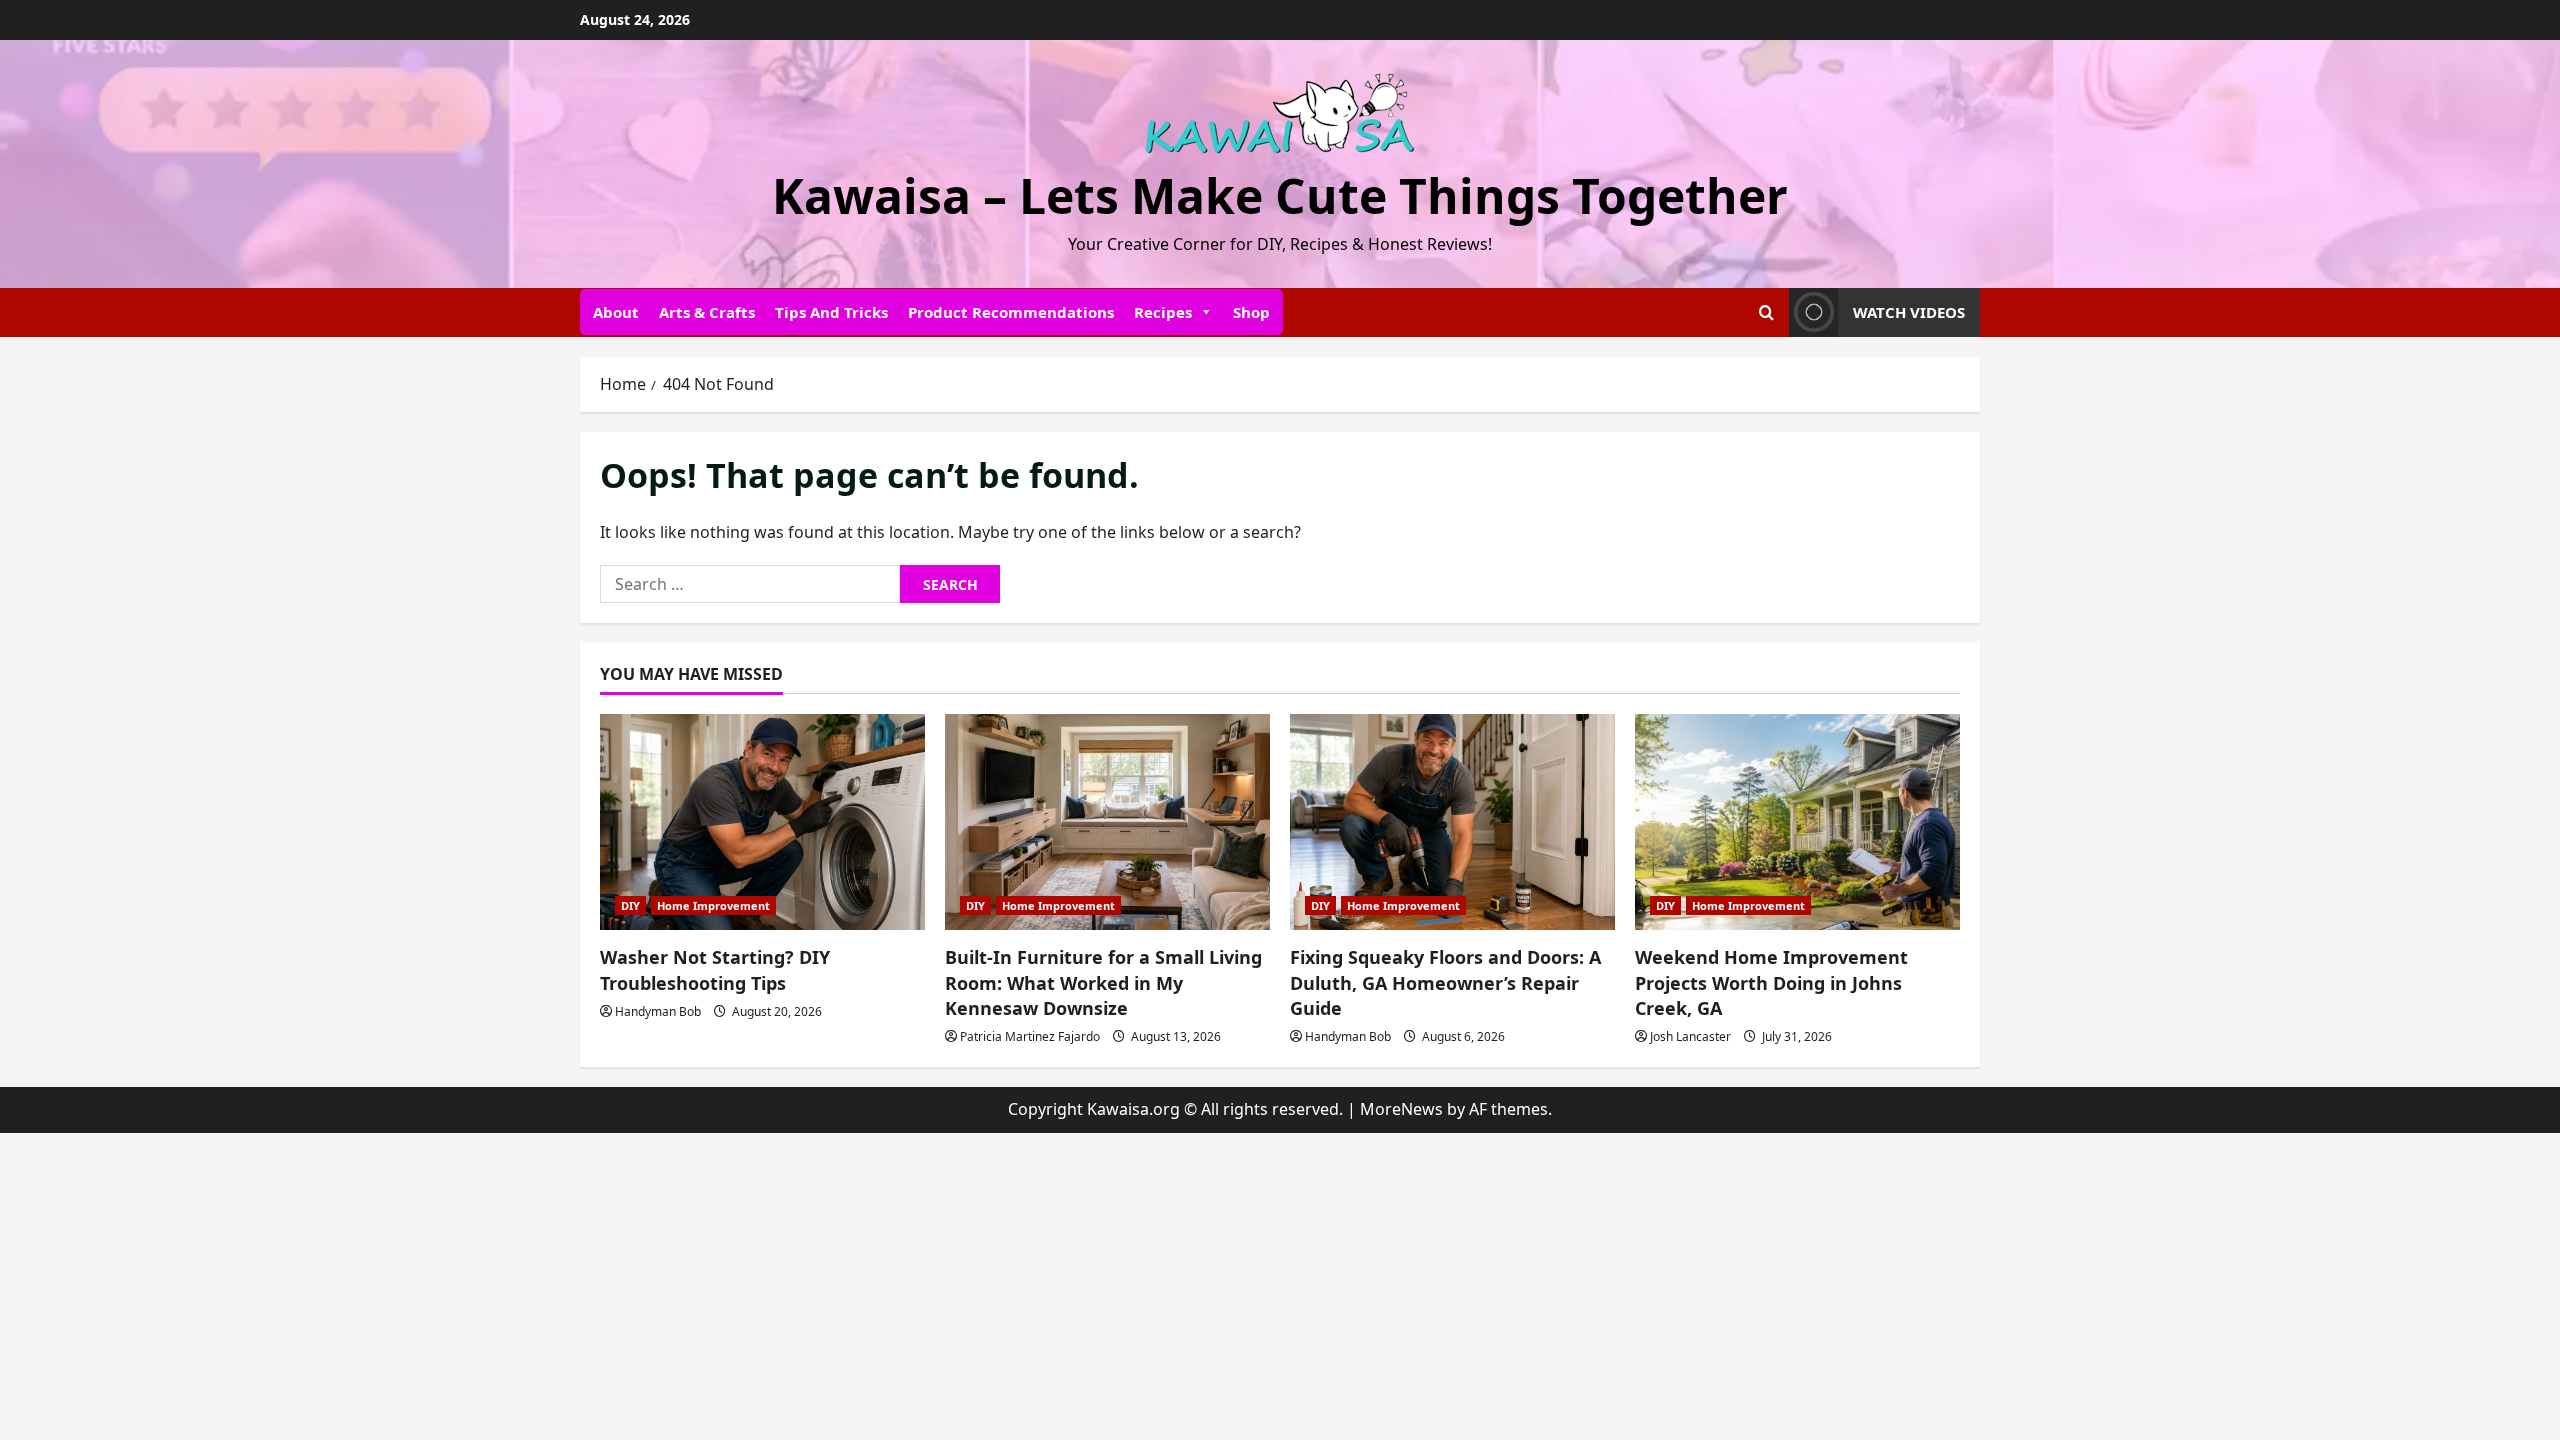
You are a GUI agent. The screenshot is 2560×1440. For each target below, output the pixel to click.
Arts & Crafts (707, 312)
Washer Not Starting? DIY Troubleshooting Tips (715, 969)
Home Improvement (713, 905)
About (616, 312)
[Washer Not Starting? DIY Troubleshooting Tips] (762, 822)
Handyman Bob (658, 1011)
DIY (630, 905)
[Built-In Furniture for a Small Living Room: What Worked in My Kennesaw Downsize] (1107, 822)
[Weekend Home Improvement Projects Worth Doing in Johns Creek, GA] (1797, 822)
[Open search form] (1766, 312)
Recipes (1163, 312)
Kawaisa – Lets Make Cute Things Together (1280, 195)
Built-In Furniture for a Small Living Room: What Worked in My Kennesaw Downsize (1103, 982)
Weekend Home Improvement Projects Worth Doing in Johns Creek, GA (1771, 982)
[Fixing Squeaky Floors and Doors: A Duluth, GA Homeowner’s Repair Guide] (1452, 822)
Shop (1251, 312)
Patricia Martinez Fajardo (1030, 1036)
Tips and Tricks (831, 312)
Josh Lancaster (1690, 1036)
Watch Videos (1909, 312)
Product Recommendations (1011, 312)
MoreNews (1401, 1109)
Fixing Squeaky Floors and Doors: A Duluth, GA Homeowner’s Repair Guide (1445, 982)
